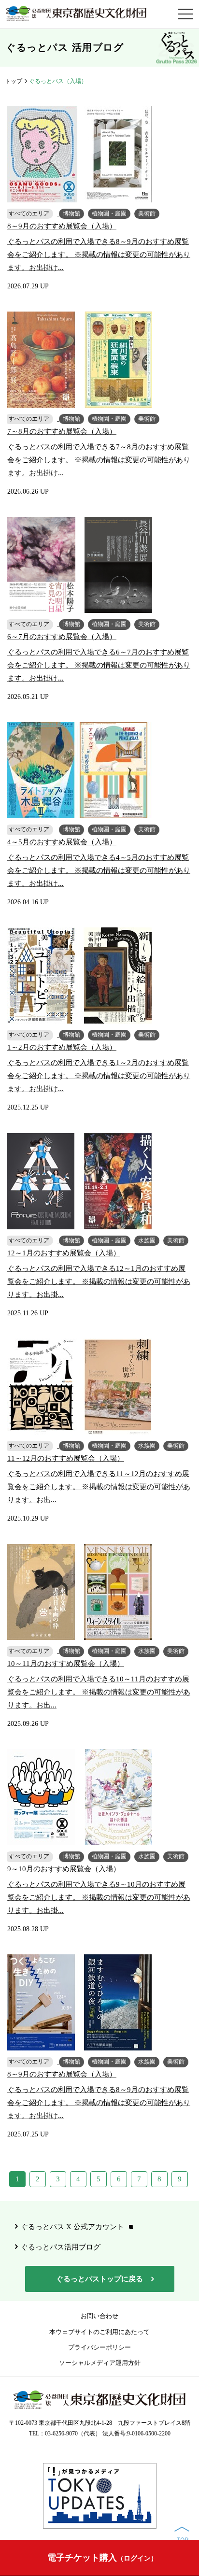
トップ (14, 81)
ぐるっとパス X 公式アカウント (72, 2227)
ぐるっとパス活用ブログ (61, 2247)
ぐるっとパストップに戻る (99, 2279)
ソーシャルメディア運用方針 (100, 2363)
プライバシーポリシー (99, 2347)
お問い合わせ (99, 2316)
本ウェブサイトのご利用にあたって (99, 2332)
